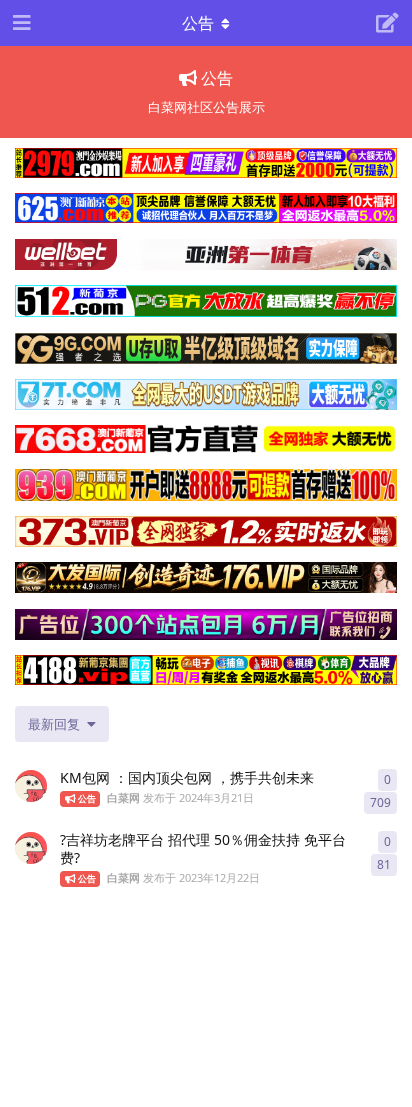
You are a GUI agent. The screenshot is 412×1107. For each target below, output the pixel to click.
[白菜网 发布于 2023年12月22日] (31, 848)
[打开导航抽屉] (20, 23)
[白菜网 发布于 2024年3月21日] (31, 786)
